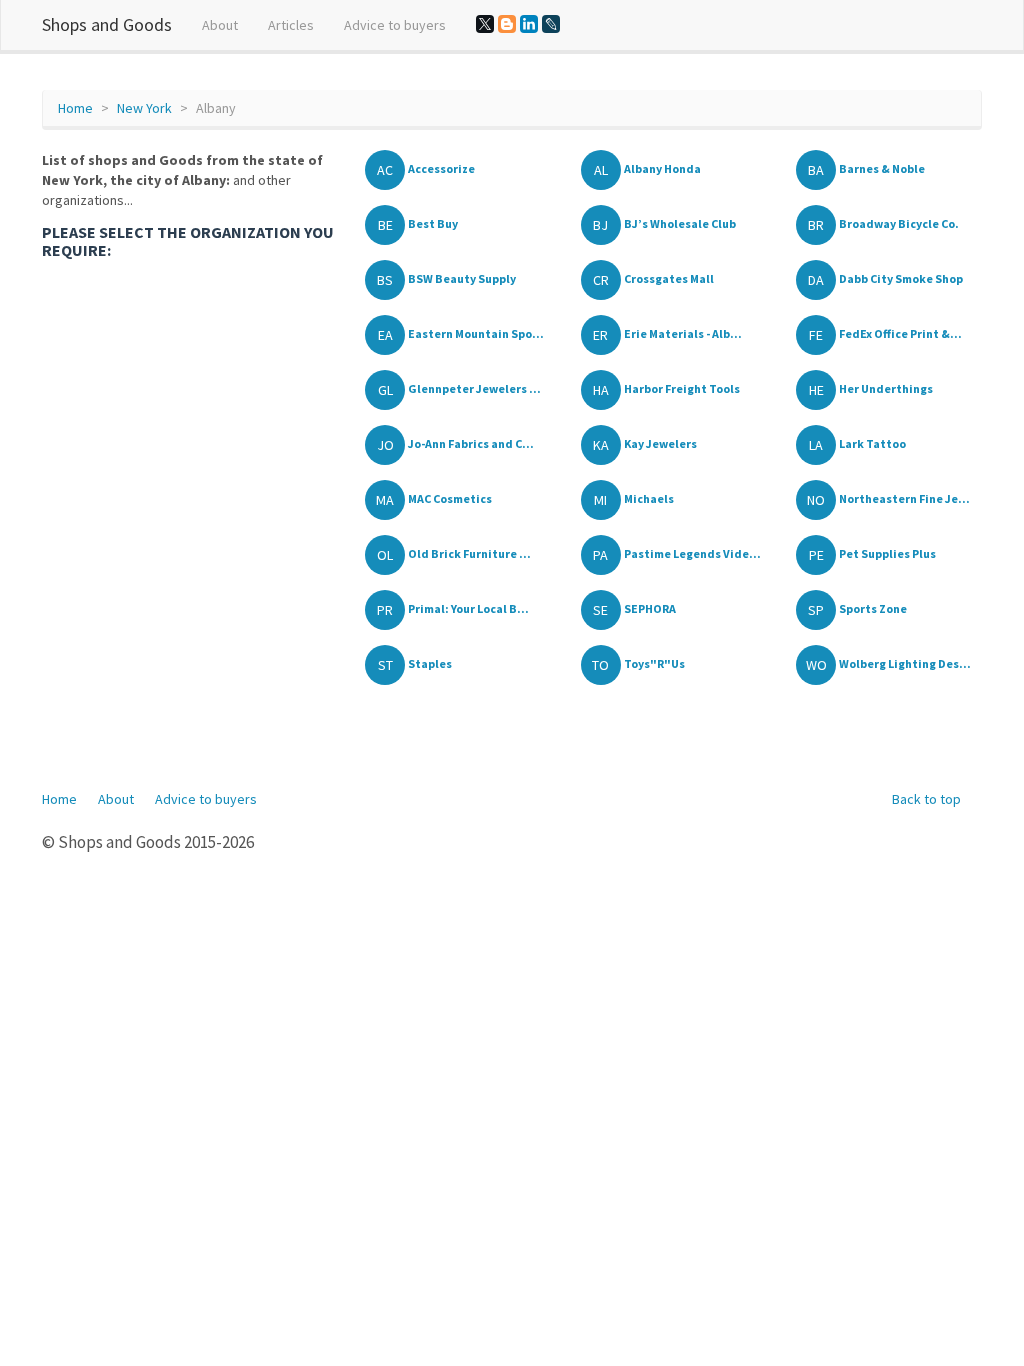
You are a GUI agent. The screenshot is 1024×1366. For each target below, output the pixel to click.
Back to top (926, 799)
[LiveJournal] (551, 24)
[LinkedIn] (529, 24)
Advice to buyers (395, 25)
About (220, 25)
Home (75, 108)
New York (144, 108)
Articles (291, 25)
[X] (485, 24)
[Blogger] (507, 24)
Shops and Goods (107, 24)
